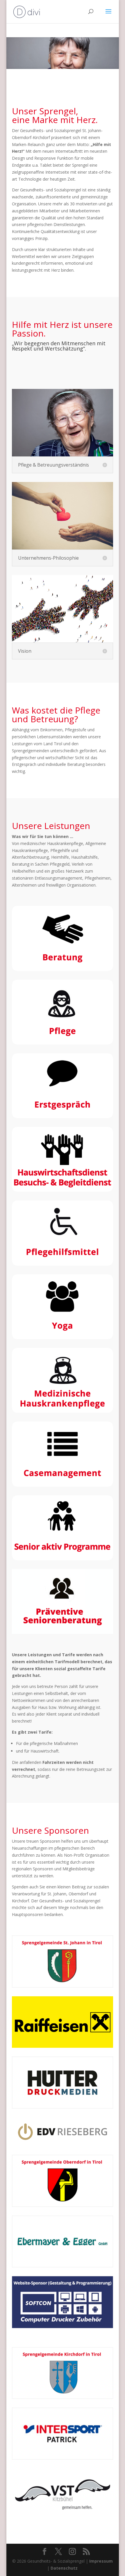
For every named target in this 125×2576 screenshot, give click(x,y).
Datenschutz (64, 2568)
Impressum (101, 2561)
